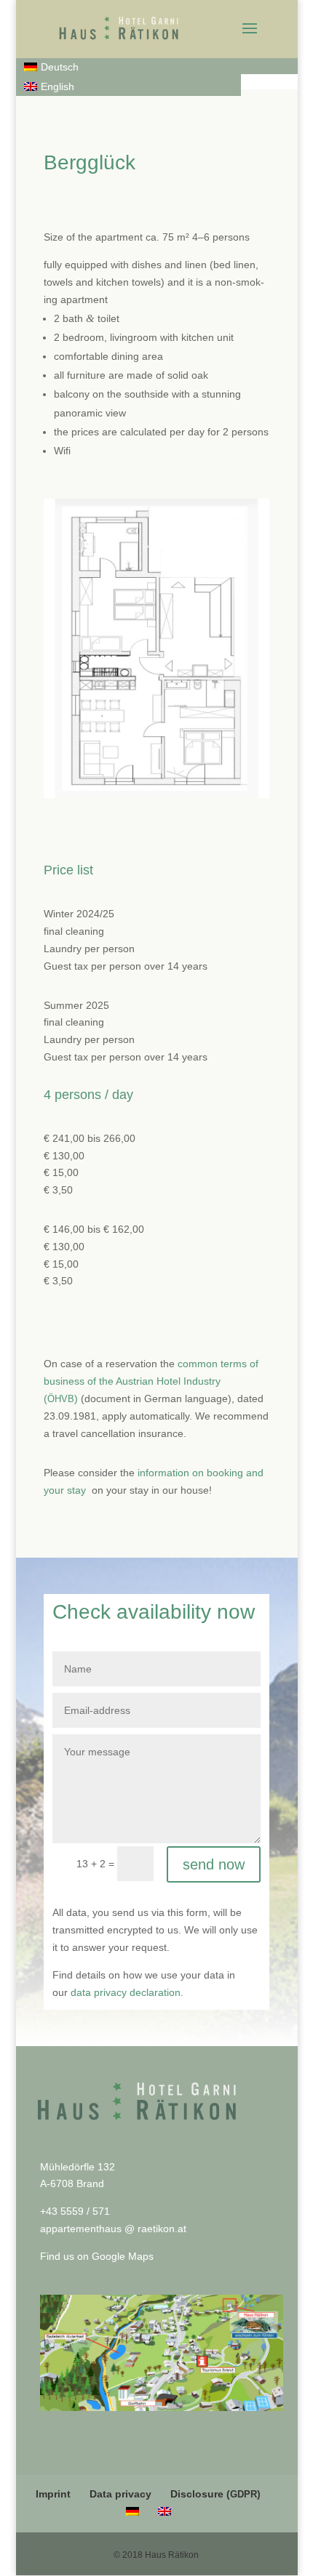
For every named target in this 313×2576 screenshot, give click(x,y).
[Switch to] (132, 2511)
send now (214, 1864)
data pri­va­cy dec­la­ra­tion (126, 1992)
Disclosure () (215, 2494)
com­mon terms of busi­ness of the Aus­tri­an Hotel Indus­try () (151, 1381)
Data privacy (120, 2494)
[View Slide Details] (162, 2353)
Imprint (53, 2494)
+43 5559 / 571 (75, 2211)
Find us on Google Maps (97, 2256)
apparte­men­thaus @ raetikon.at (113, 2229)
